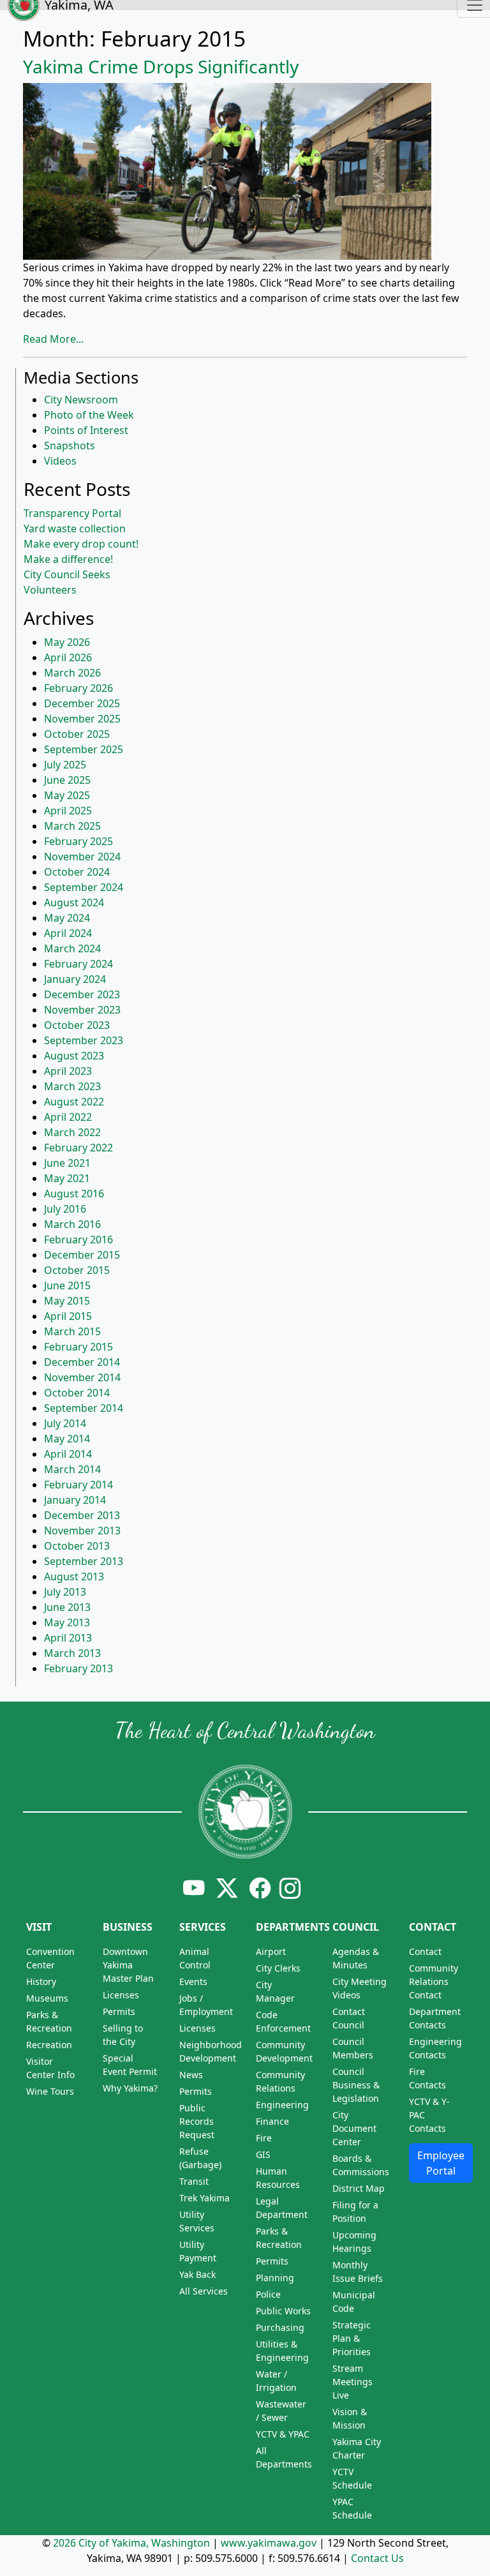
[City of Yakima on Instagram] (289, 1888)
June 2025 (67, 780)
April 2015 (68, 1316)
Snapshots (70, 446)
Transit (194, 2181)
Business (128, 1927)
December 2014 (82, 1362)
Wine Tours (50, 2091)
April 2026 (68, 657)
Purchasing (280, 2327)
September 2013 (84, 1561)
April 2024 (68, 933)
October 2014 (77, 1393)
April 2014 (68, 1454)
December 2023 (82, 994)
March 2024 (72, 948)
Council (356, 1927)
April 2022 (68, 1117)
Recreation (49, 2045)
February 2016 (78, 1239)
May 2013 (67, 1622)
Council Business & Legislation (356, 2085)
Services (203, 1927)
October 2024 (77, 872)
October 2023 (77, 1025)
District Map (359, 2188)
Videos (60, 461)
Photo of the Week (89, 415)
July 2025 (65, 765)
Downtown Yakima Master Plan (128, 1965)
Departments (293, 1927)
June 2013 (67, 1607)
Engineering (282, 2105)
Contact (433, 1927)
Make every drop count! (81, 544)
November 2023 (82, 1010)
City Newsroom (81, 400)
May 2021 (67, 1178)
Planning (275, 2278)
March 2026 (72, 673)
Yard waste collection (75, 528)
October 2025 (77, 734)
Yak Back (197, 2274)
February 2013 (78, 1668)
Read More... (53, 339)
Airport (271, 1951)
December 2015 (82, 1255)
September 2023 (84, 1040)
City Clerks (278, 1968)
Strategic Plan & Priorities (352, 2338)
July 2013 (65, 1592)
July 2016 (65, 1209)
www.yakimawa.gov (269, 2543)
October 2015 (77, 1270)
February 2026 (78, 688)
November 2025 (82, 719)
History (41, 1981)
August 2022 (74, 1102)
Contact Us (377, 2558)
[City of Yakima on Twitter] (227, 1888)
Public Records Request (197, 2121)
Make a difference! (68, 559)
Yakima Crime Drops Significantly (161, 66)
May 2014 (67, 1439)
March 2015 (72, 1331)
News (191, 2075)
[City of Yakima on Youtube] (194, 1888)
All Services (204, 2291)
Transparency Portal (72, 513)
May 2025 (67, 795)
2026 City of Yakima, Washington (131, 2543)
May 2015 (67, 1301)
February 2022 (78, 1148)
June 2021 (67, 1163)
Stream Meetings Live (353, 2382)
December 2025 (82, 703)
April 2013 (68, 1638)
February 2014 (78, 1485)
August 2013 (74, 1576)
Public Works (283, 2311)
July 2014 (65, 1423)
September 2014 (84, 1408)
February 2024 (78, 964)
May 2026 (67, 642)
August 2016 (74, 1194)
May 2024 (67, 918)
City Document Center (354, 2128)
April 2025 (68, 811)
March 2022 (72, 1132)
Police (268, 2294)
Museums (47, 1998)
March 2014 (72, 1469)
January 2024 (75, 979)
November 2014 (82, 1377)
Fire (264, 2138)
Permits (119, 2011)
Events (193, 1981)
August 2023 (74, 1056)
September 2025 (84, 749)
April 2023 (68, 1071)
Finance (272, 2121)
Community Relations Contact (434, 1981)
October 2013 (77, 1546)
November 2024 (82, 857)
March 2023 (72, 1086)
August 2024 (74, 902)
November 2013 (82, 1531)
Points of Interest (86, 430)
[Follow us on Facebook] (260, 1888)
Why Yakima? (130, 2088)
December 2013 (82, 1515)
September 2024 (84, 887)
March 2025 (72, 826)
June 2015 (67, 1285)
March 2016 (72, 1224)
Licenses (121, 1995)
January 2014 (75, 1500)
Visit (39, 1927)
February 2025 (78, 841)
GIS (263, 2154)
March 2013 (72, 1653)
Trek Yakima (204, 2198)
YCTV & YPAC (283, 2434)
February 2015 (78, 1347)
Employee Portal (441, 2163)
